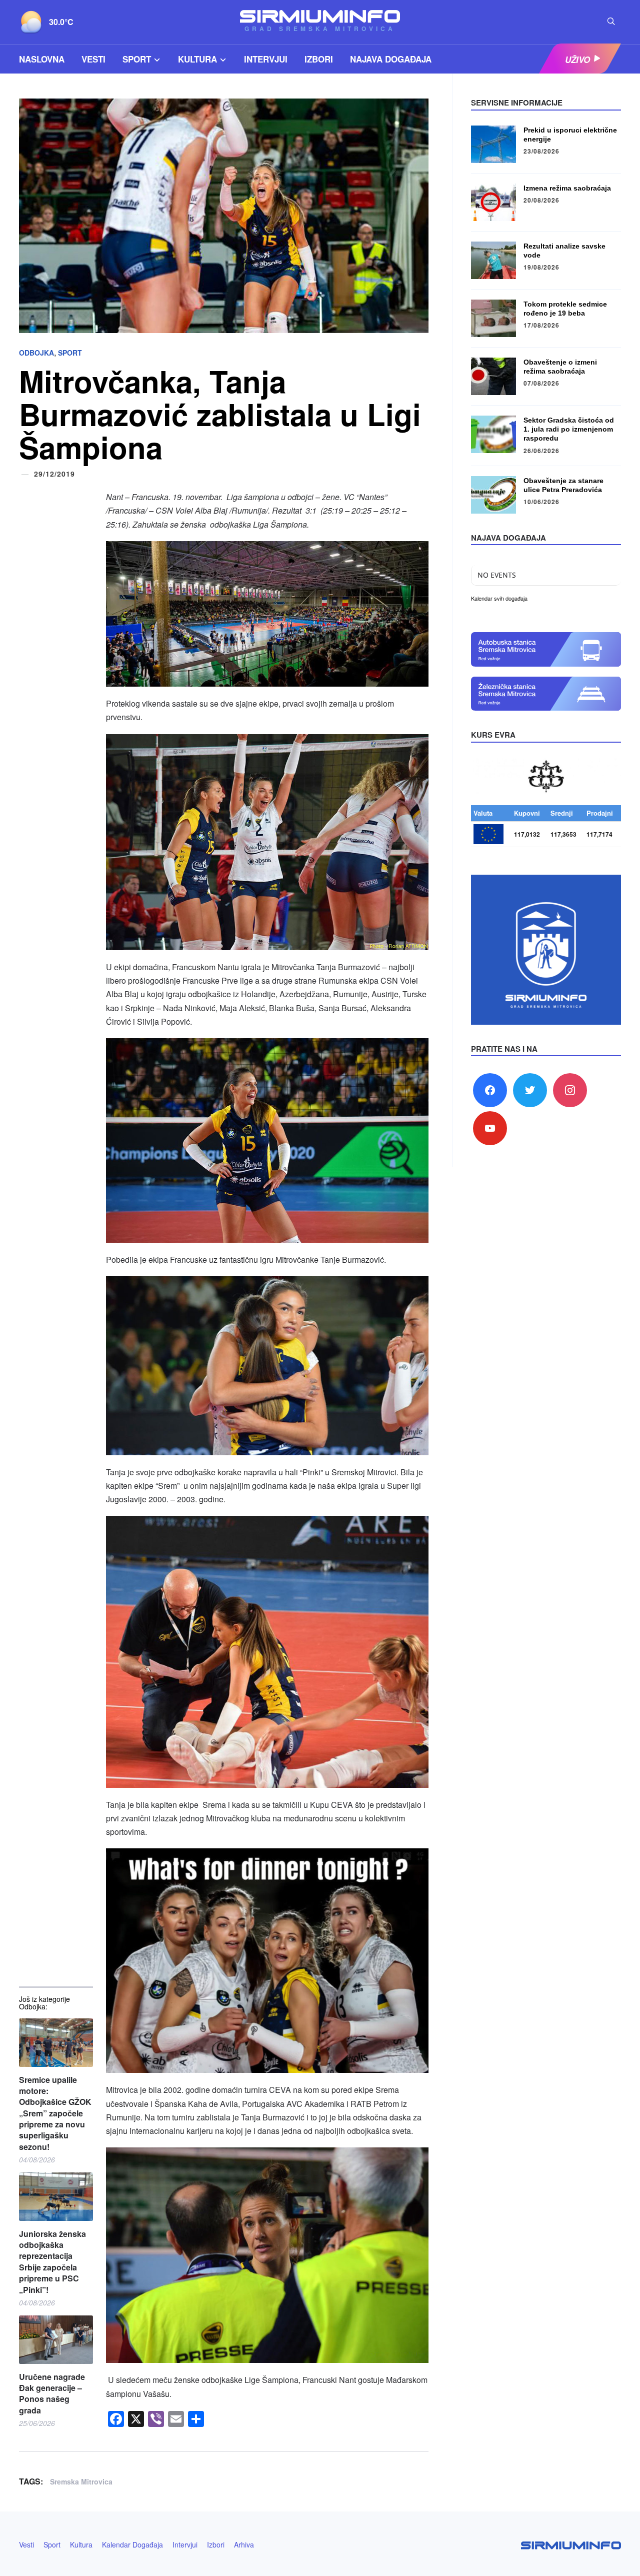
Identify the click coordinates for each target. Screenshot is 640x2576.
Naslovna (42, 59)
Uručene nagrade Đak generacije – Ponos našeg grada (52, 2394)
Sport (137, 59)
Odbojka (36, 353)
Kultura (197, 59)
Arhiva (244, 2544)
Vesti (93, 59)
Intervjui (266, 59)
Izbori (319, 59)
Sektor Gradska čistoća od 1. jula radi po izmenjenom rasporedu (569, 429)
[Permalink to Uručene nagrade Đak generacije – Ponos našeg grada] (56, 2340)
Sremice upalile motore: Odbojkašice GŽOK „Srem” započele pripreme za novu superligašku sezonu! (55, 2113)
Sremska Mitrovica (81, 2481)
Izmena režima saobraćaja (567, 188)
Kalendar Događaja (132, 2544)
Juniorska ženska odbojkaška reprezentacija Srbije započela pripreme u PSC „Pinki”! (52, 2262)
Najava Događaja (391, 59)
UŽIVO (577, 59)
